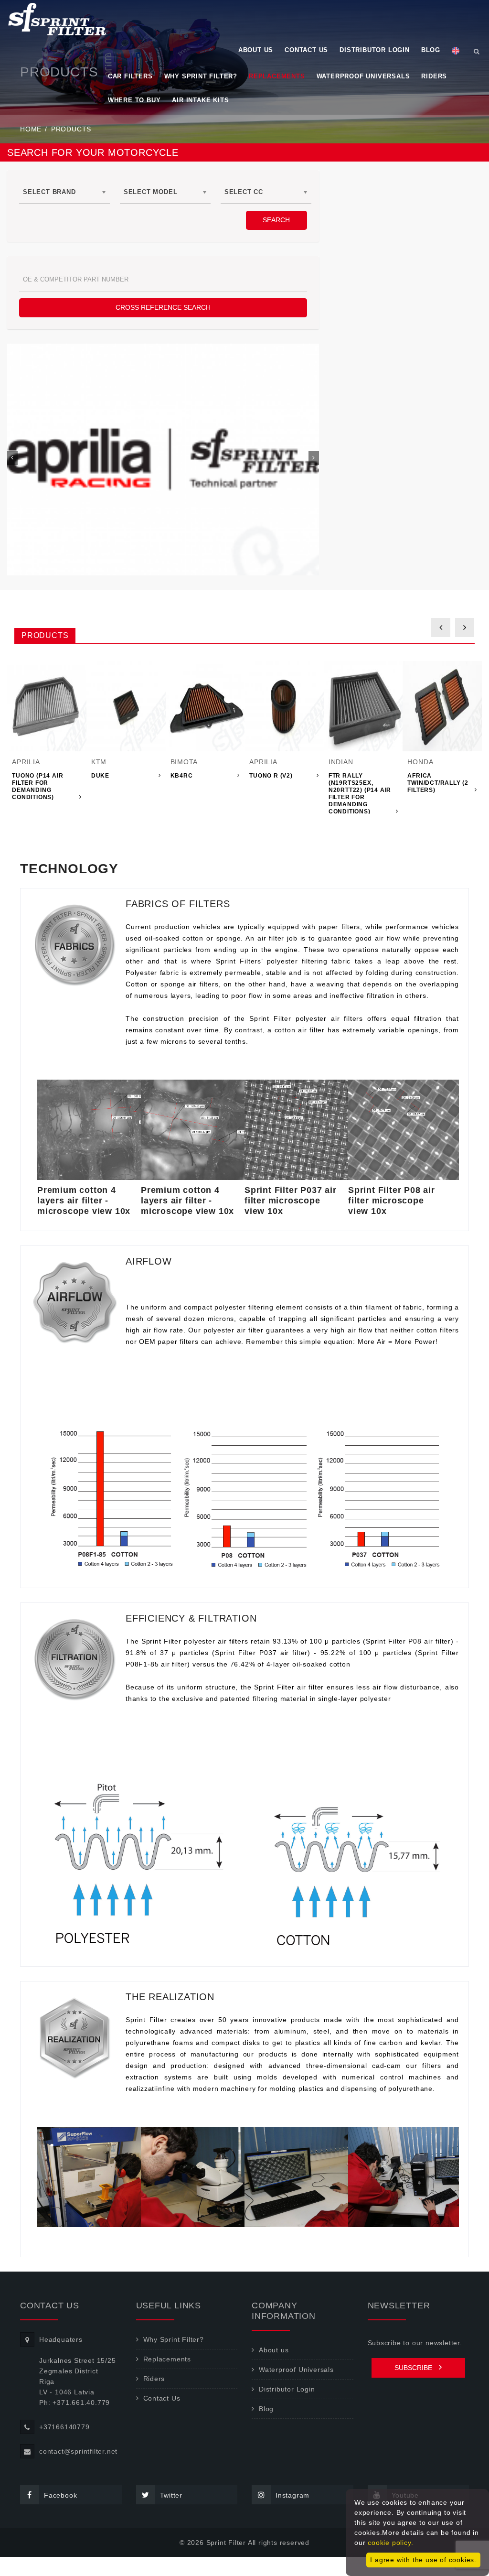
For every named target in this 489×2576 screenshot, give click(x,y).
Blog (431, 50)
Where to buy (134, 100)
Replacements (277, 76)
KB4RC (182, 776)
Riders (434, 76)
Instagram (292, 2495)
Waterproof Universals (363, 76)
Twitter (171, 2495)
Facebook (60, 2495)
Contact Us (306, 50)
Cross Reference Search (163, 307)
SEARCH (276, 220)
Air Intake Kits (200, 100)
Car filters (130, 76)
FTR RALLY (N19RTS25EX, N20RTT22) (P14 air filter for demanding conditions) (360, 794)
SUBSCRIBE (414, 2368)
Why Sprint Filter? (201, 76)
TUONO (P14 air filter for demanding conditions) (37, 786)
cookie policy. (390, 2543)
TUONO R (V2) (271, 776)
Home (31, 129)
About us (256, 50)
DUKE (100, 776)
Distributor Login (375, 50)
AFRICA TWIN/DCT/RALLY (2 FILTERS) (438, 783)
